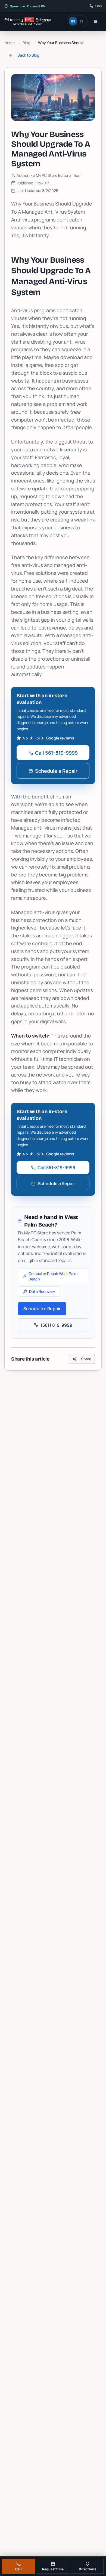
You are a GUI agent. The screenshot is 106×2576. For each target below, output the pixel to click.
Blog (26, 43)
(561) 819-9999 (56, 1325)
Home (10, 43)
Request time (53, 2569)
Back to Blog (28, 55)
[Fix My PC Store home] (28, 21)
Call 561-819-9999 (56, 753)
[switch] (77, 21)
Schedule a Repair (56, 771)
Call (18, 2569)
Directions (88, 2569)
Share (86, 1359)
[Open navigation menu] (96, 21)
